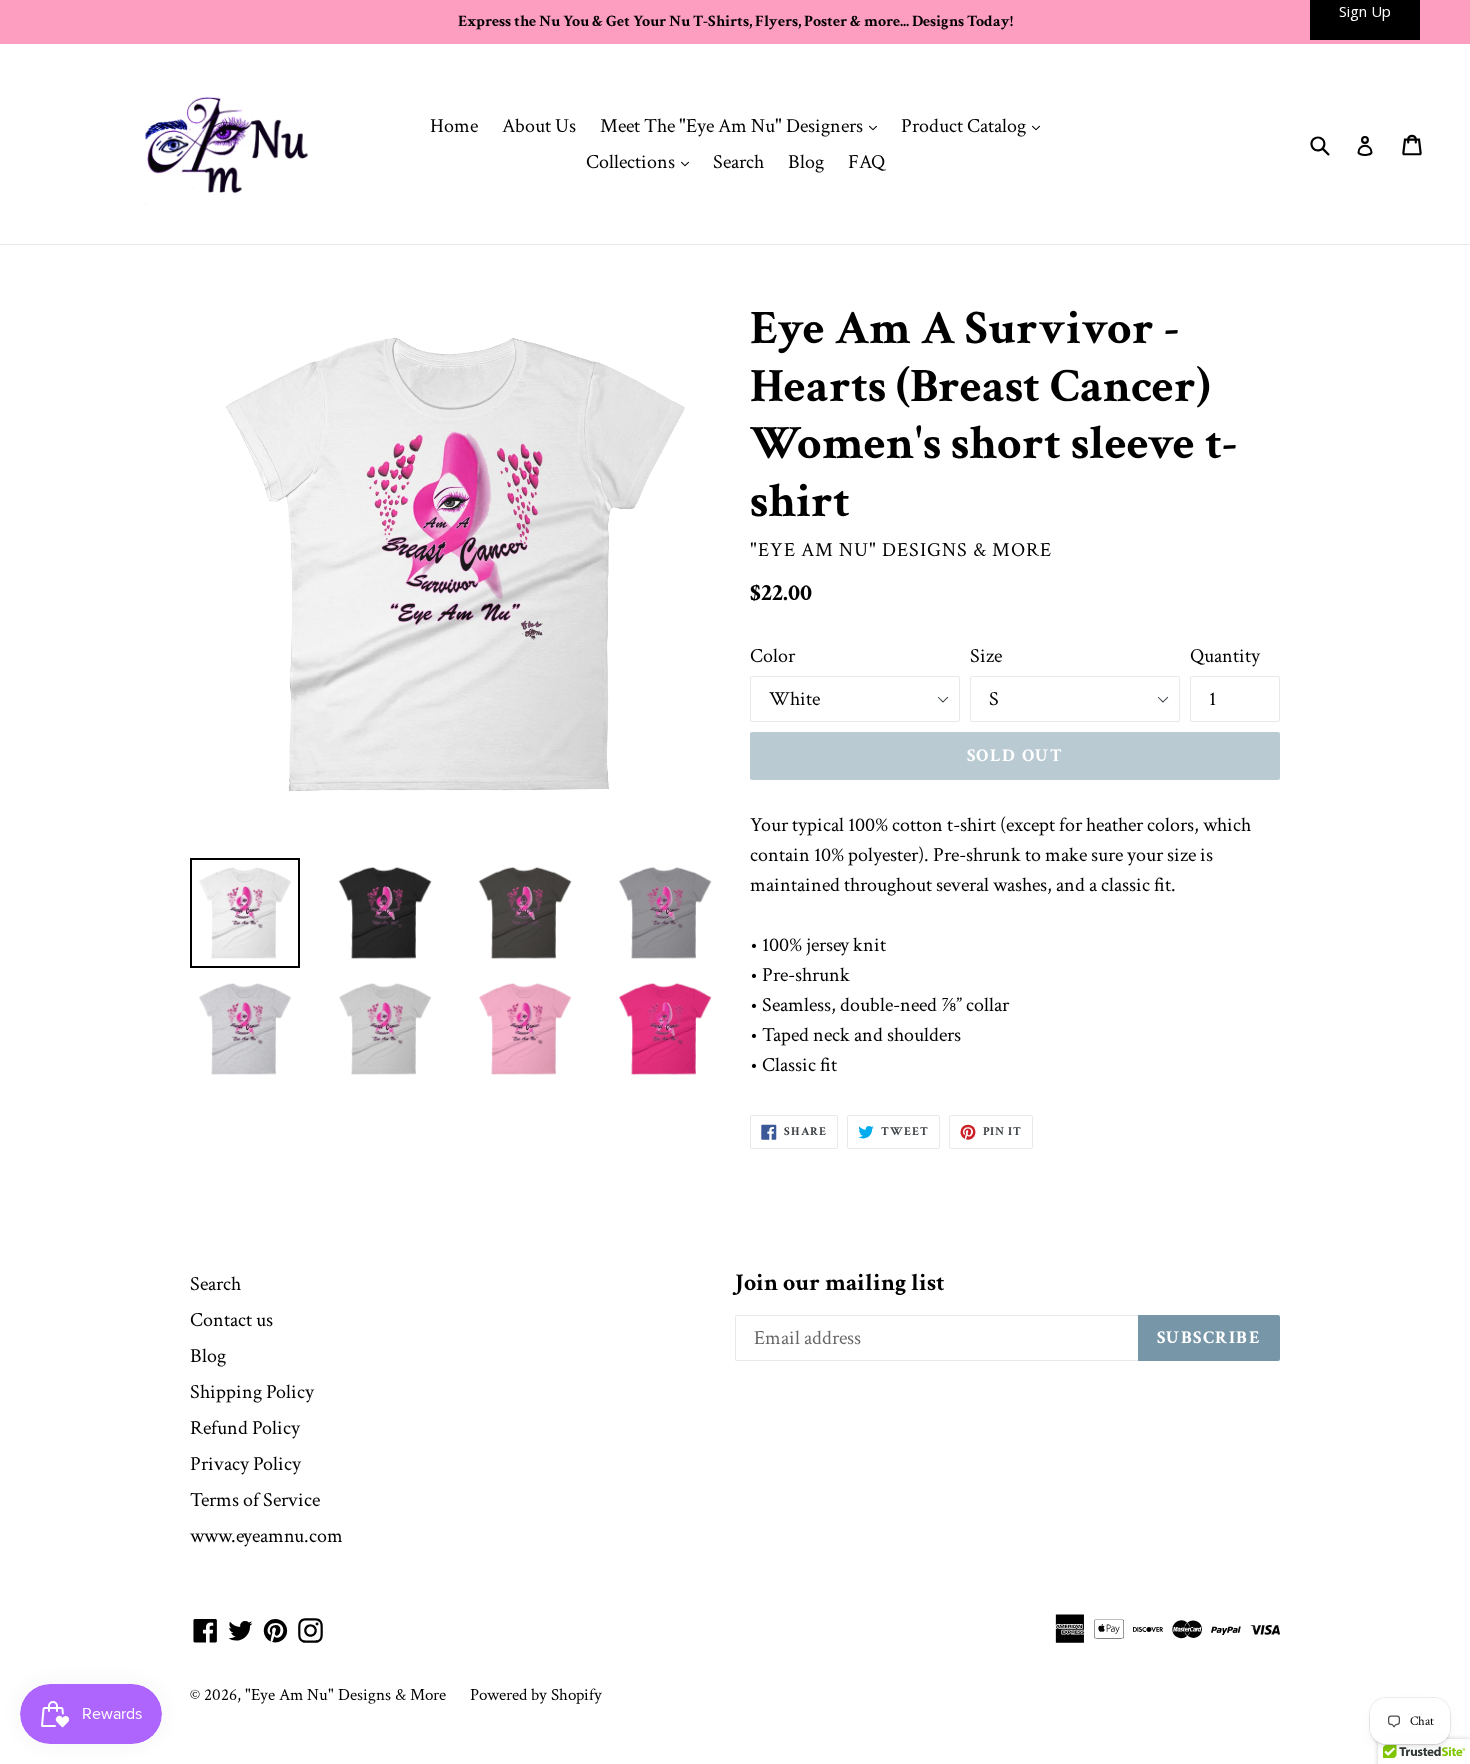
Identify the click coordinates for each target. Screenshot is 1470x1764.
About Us (539, 126)
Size (986, 656)
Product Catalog (975, 125)
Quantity (1225, 656)
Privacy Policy (245, 1464)
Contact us (231, 1320)
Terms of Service (255, 1500)
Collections (642, 161)
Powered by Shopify (536, 1695)
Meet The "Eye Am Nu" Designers (743, 125)
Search (738, 162)
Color (772, 656)
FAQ (866, 162)
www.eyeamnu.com (266, 1536)
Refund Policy (245, 1428)
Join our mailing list (840, 1283)
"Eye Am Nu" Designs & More (345, 1695)
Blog (806, 162)
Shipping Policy (252, 1392)
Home (454, 126)
